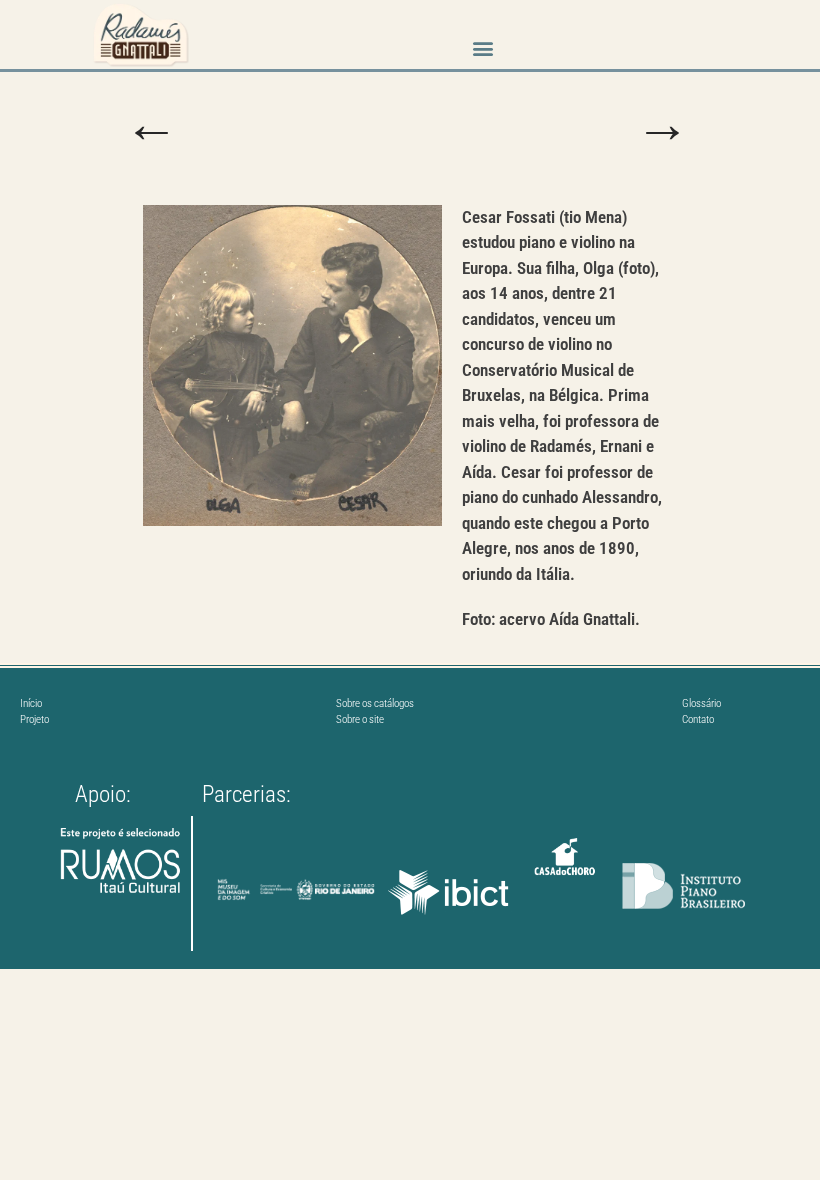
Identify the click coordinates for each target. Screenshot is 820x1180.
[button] (482, 47)
